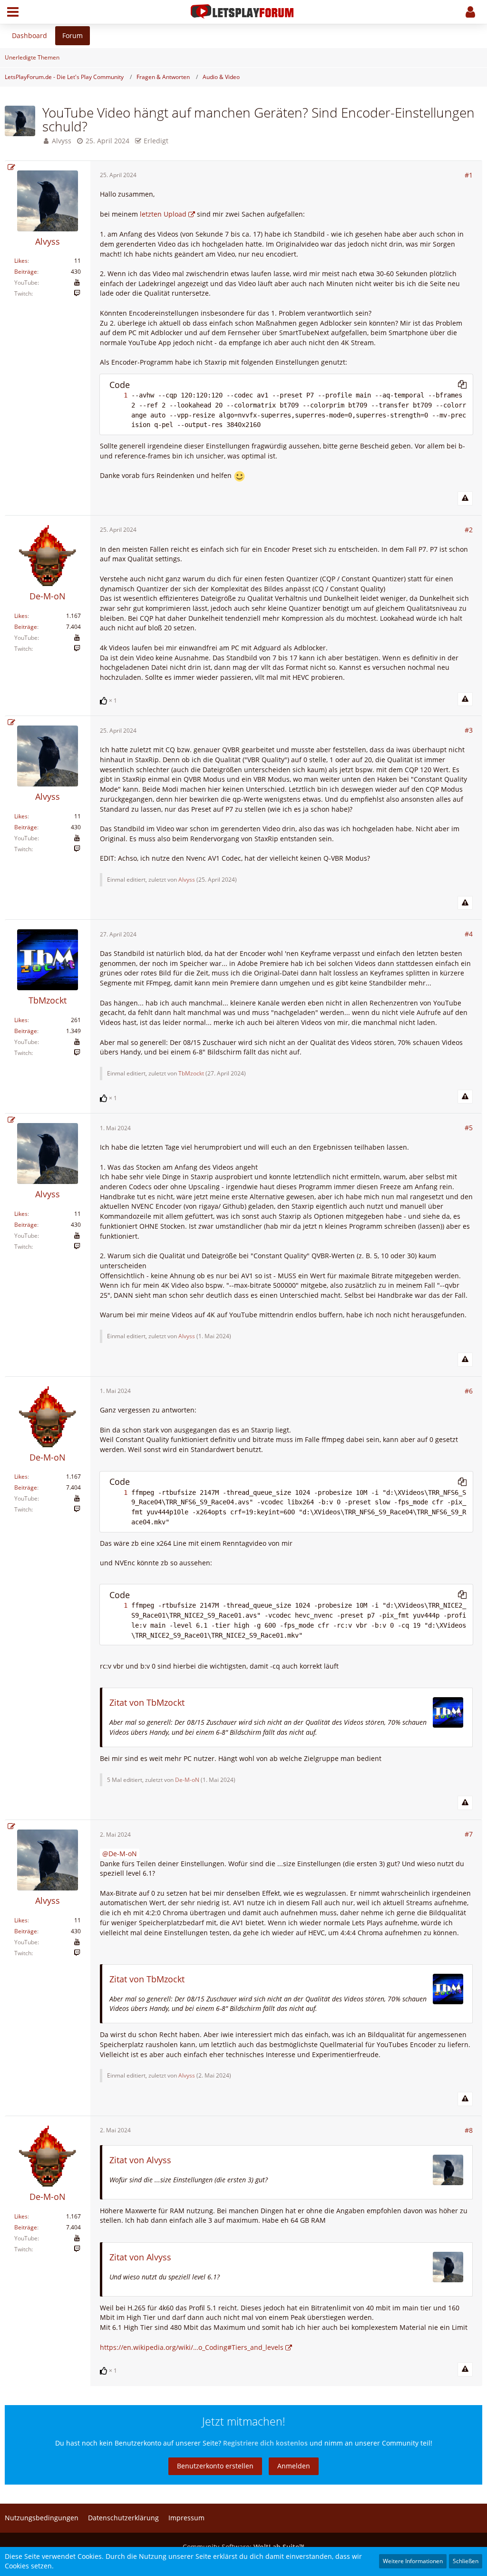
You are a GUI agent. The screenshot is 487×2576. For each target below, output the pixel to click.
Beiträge (26, 272)
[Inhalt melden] (465, 498)
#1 (469, 175)
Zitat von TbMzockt (147, 1702)
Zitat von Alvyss (140, 2160)
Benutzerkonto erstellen (215, 2466)
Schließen (466, 2561)
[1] (116, 395)
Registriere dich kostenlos (265, 2443)
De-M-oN (187, 1780)
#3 (469, 730)
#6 (469, 1391)
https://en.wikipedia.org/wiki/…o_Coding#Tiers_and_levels (192, 2347)
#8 (469, 2130)
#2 (469, 530)
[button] (13, 12)
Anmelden (294, 2466)
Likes (21, 261)
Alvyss (62, 141)
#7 (469, 1834)
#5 (469, 1128)
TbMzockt (191, 1073)
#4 (469, 934)
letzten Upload (163, 214)
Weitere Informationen (413, 2561)
